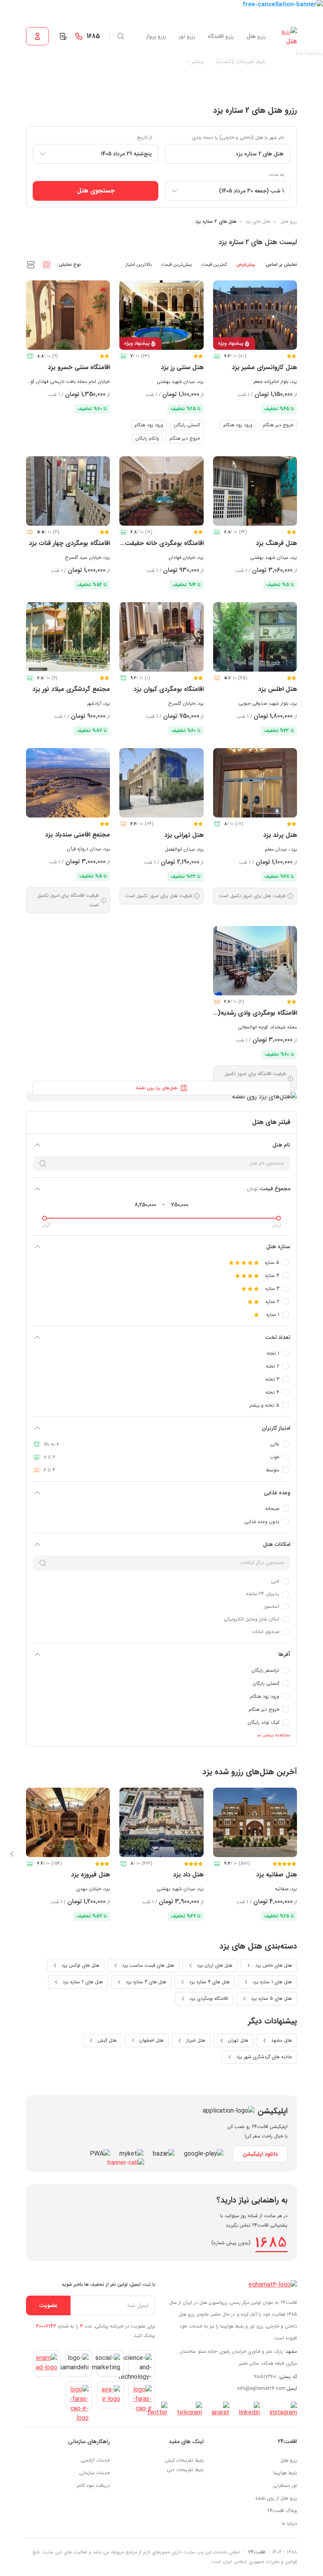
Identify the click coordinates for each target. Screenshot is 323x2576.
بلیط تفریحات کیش (184, 2460)
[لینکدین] (249, 2410)
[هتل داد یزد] (161, 1822)
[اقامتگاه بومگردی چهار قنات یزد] (68, 491)
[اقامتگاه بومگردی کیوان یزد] (161, 637)
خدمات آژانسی (95, 2460)
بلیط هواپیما (285, 2473)
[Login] (37, 36)
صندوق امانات (265, 1632)
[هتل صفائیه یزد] (255, 1822)
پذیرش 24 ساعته (263, 1594)
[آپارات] (220, 2410)
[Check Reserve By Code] (63, 36)
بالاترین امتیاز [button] (139, 264)
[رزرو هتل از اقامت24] (288, 36)
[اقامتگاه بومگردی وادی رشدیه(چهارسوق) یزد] (255, 961)
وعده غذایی (277, 1493)
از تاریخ (145, 137)
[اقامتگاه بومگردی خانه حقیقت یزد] (161, 491)
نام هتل (281, 1145)
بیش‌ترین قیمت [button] (176, 264)
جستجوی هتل (96, 191)
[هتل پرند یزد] (255, 783)
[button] (46, 264)
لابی (275, 1581)
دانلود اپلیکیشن (260, 2154)
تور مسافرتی (285, 2485)
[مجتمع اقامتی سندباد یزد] (68, 783)
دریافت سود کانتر (93, 2485)
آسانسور (272, 1606)
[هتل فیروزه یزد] (68, 1822)
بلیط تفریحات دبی (185, 2470)
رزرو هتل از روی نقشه (276, 2498)
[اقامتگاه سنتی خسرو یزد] (68, 315)
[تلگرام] (189, 2410)
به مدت (277, 175)
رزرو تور (187, 36)
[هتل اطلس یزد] (255, 637)
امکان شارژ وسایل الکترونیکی (252, 1619)
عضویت (48, 2305)
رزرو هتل (256, 36)
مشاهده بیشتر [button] (276, 1735)
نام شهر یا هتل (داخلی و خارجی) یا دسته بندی (238, 137)
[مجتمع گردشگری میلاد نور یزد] (68, 637)
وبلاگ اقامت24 (282, 2511)
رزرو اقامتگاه (221, 36)
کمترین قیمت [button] (214, 264)
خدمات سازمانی (95, 2473)
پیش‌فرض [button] (246, 264)
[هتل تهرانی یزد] (161, 783)
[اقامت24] (273, 2284)
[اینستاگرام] (283, 2410)
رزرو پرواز (156, 36)
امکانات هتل (277, 1544)
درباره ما (289, 2523)
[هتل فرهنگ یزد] (255, 491)
